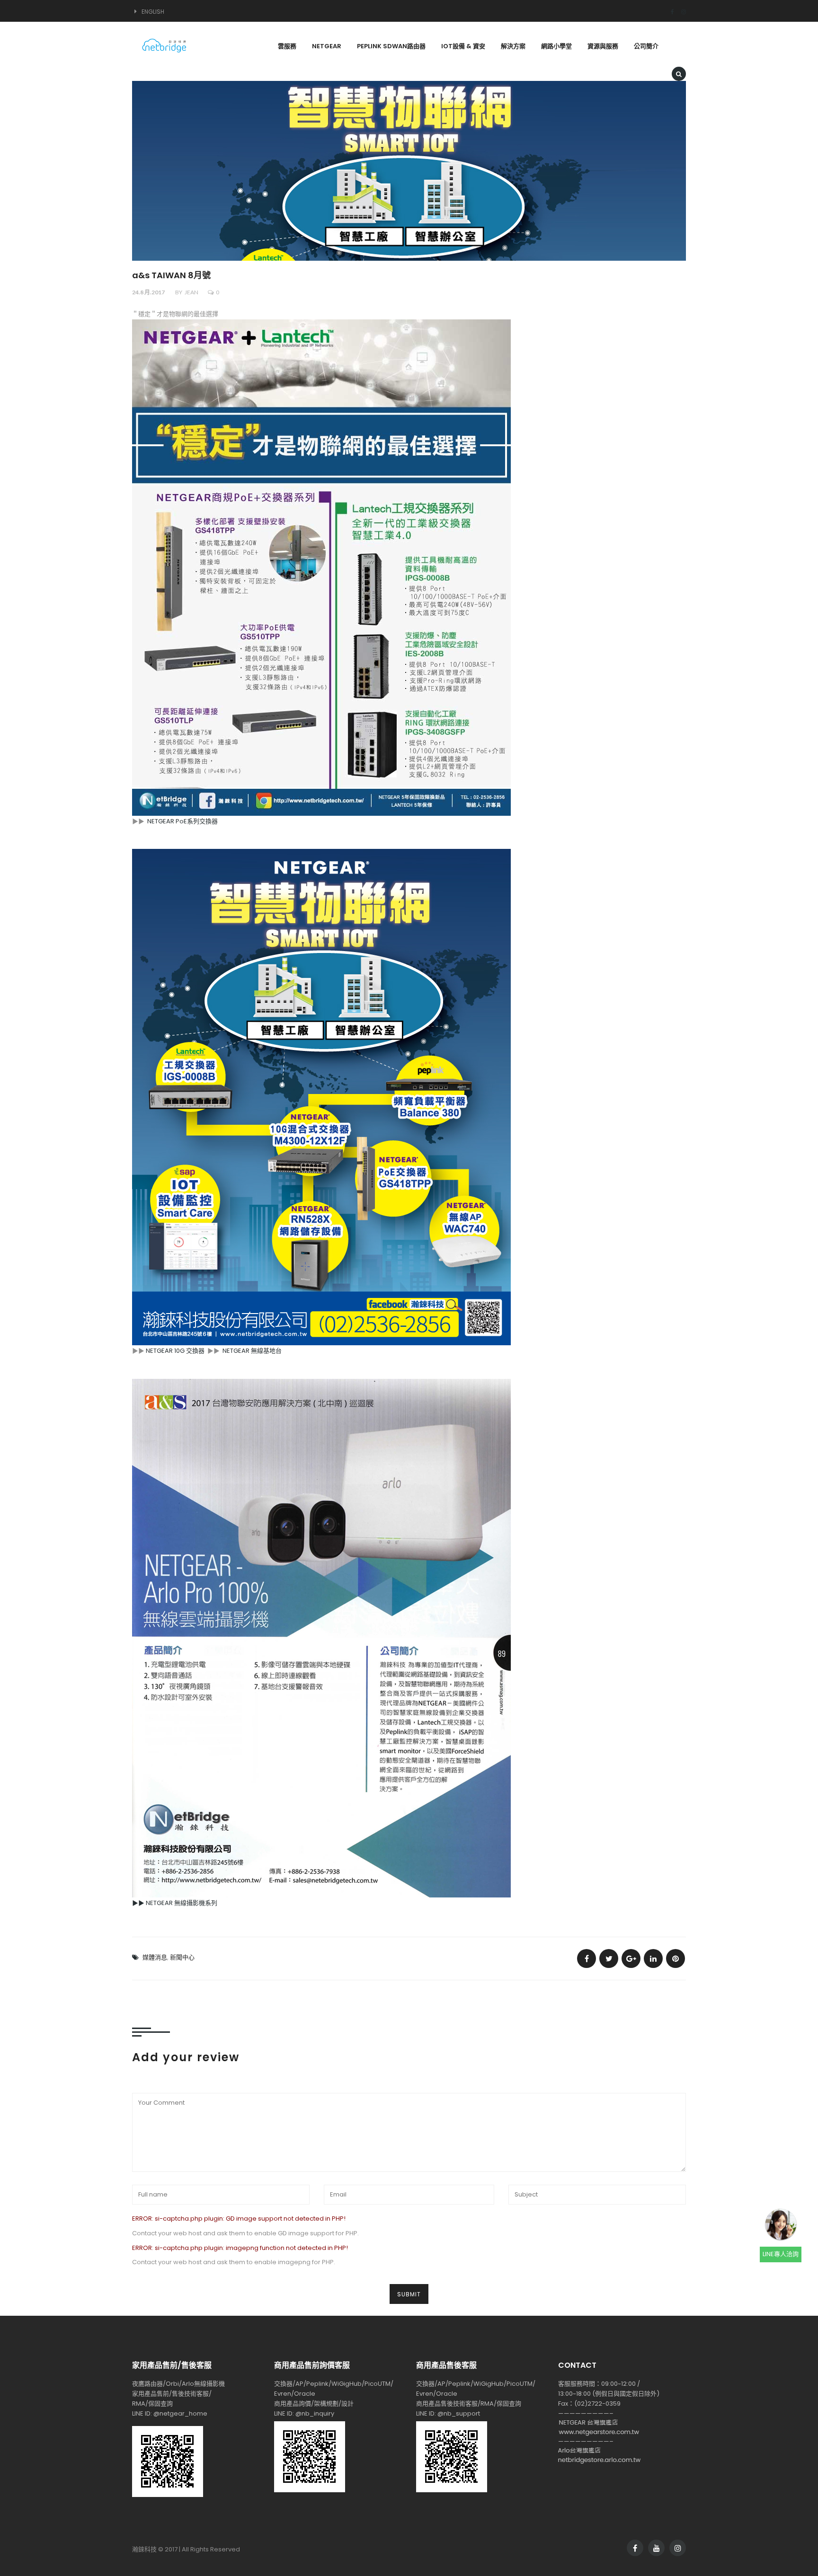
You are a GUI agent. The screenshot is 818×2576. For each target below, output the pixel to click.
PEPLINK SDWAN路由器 (391, 46)
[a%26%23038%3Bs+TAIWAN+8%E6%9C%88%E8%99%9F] (609, 1958)
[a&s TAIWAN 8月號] (587, 1958)
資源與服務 (603, 46)
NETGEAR (327, 46)
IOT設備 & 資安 (463, 46)
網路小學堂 (556, 46)
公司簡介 (646, 46)
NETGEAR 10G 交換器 (175, 1351)
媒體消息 (155, 1957)
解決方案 (513, 46)
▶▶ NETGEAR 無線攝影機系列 (175, 1903)
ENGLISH (153, 12)
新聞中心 (182, 1957)
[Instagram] (680, 12)
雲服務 (287, 46)
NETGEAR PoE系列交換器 (182, 821)
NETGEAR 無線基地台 (252, 1351)
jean (191, 292)
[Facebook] (669, 12)
